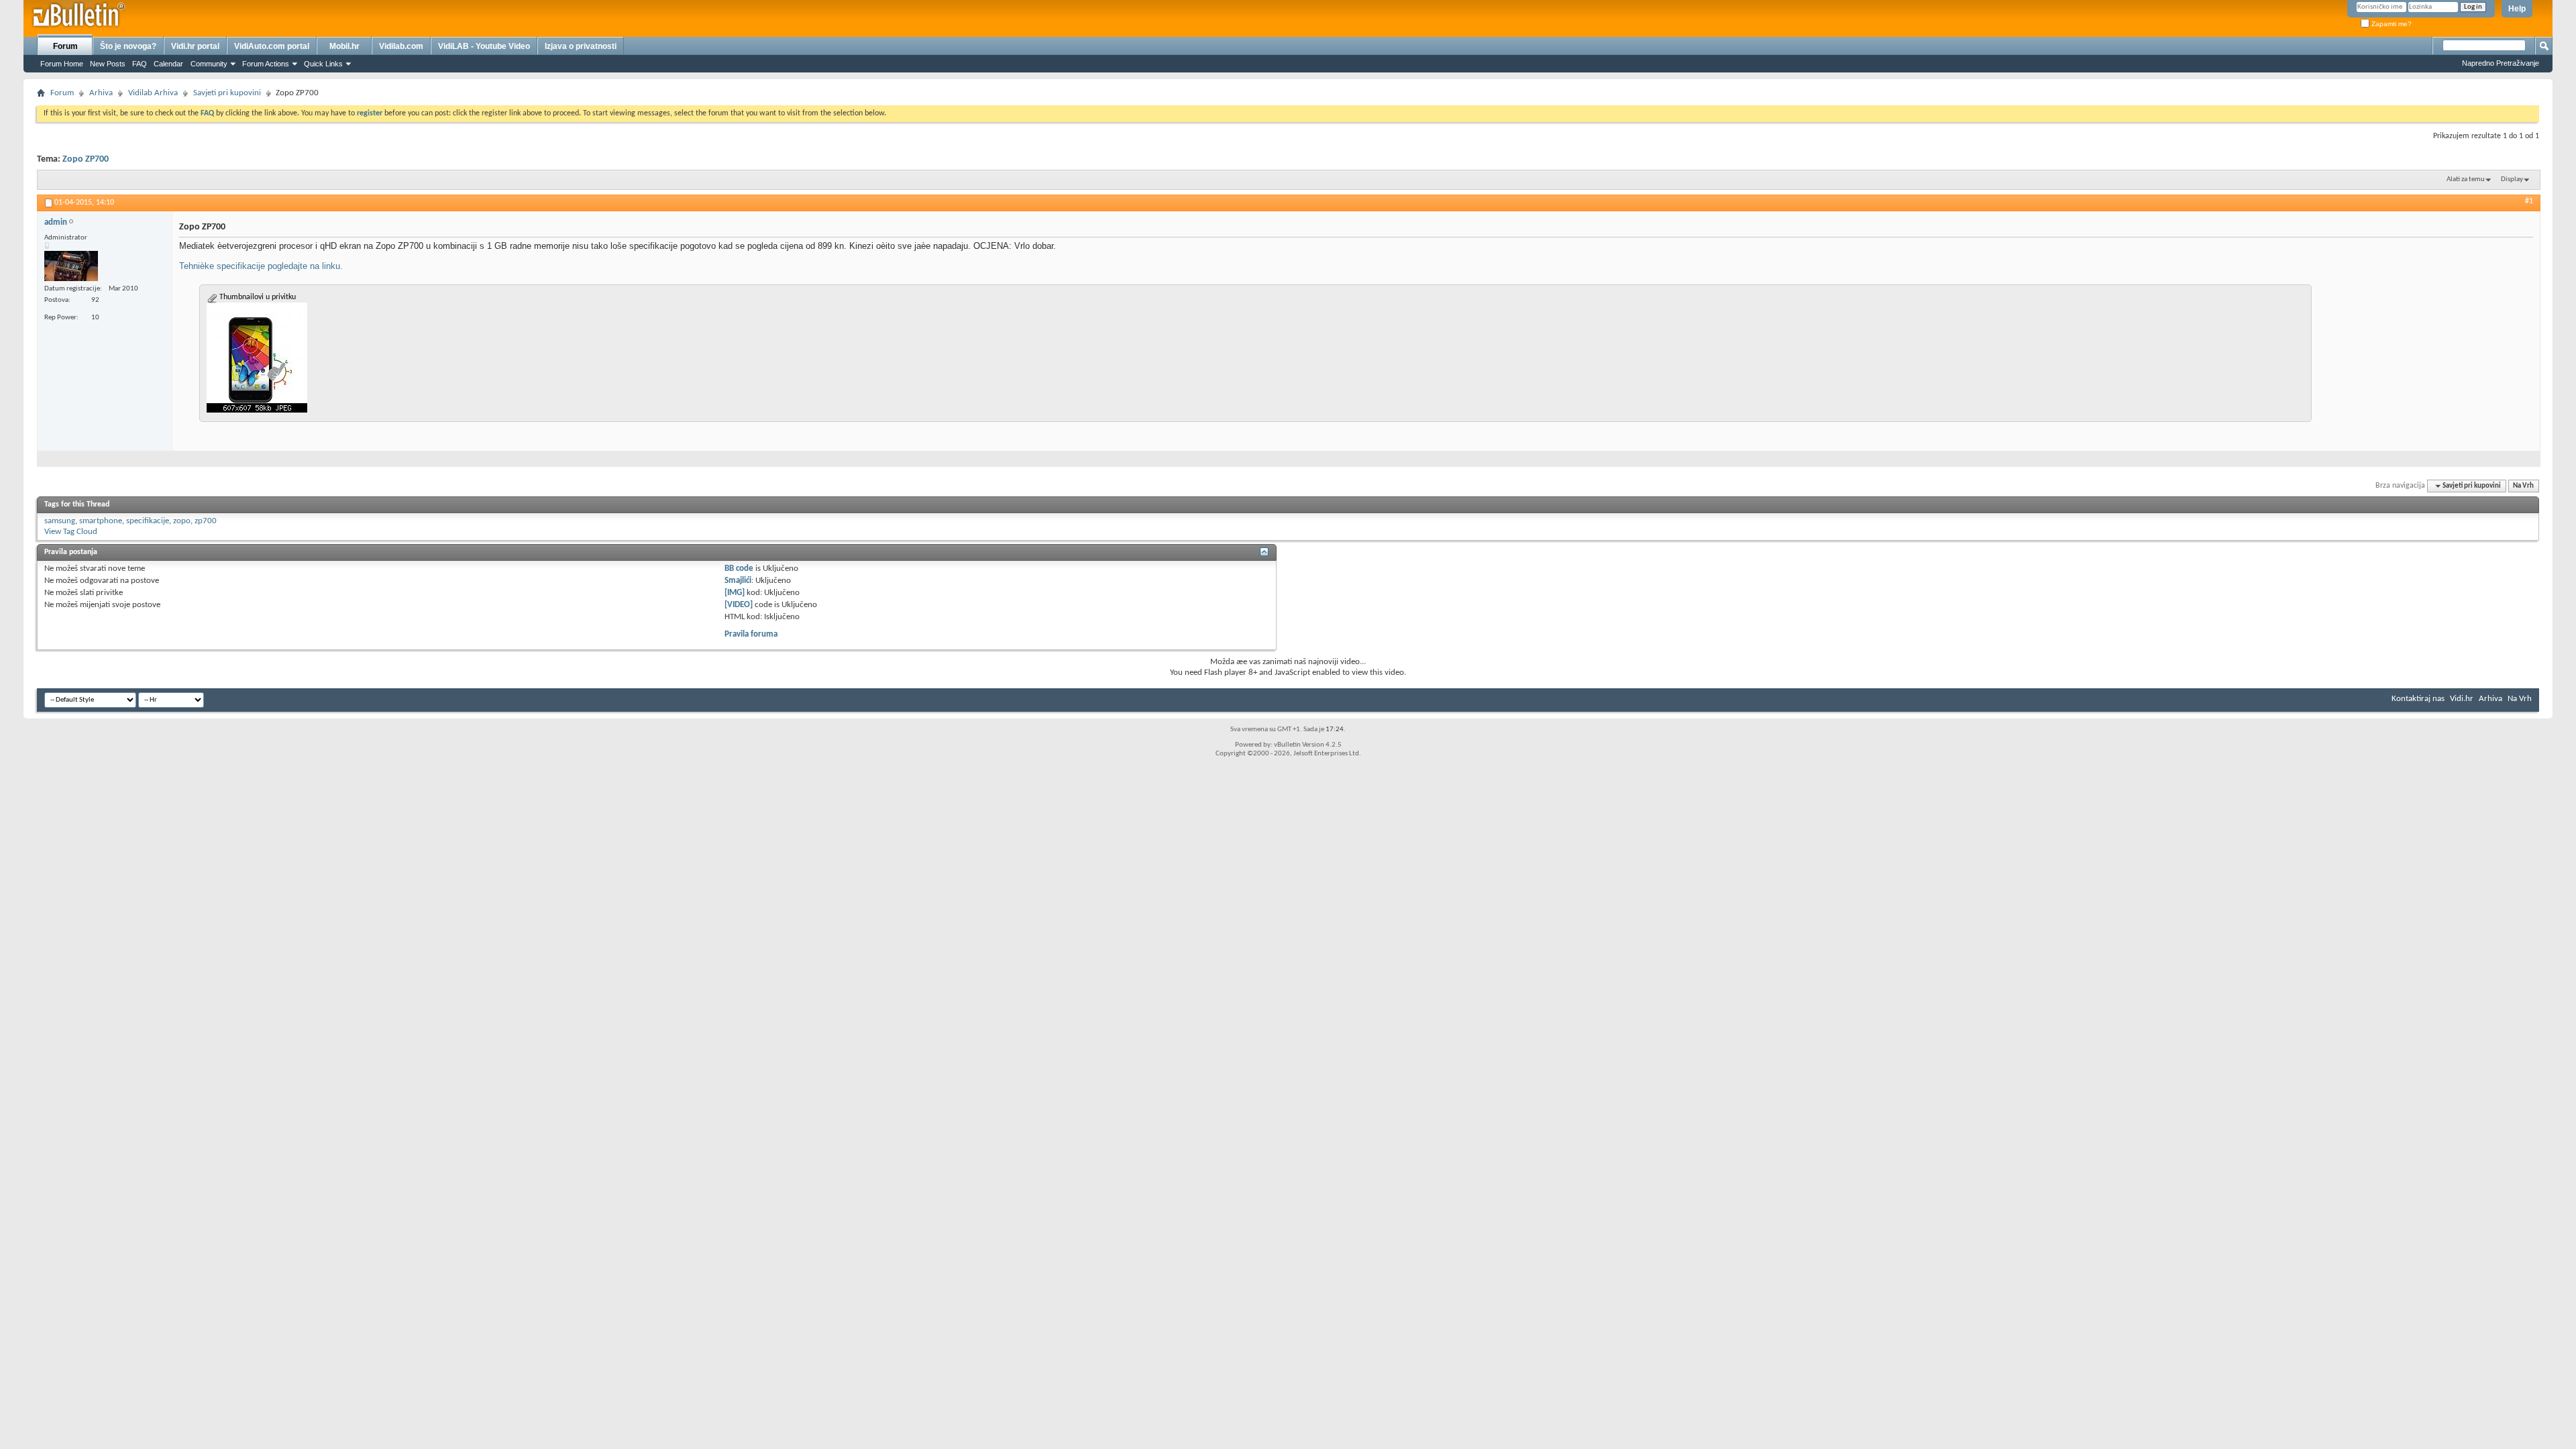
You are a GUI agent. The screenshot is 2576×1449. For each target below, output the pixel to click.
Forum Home (62, 64)
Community (209, 64)
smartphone (101, 521)
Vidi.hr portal (195, 46)
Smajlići (738, 581)
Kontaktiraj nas (2418, 699)
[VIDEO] (739, 605)
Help (2517, 9)
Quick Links (323, 64)
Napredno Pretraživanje (2501, 63)
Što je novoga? (128, 46)
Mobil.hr (344, 46)
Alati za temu (2466, 179)
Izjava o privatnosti (581, 46)
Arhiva (101, 93)
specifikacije (148, 521)
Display (2512, 179)
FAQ (140, 64)
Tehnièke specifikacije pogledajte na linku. (261, 266)
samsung (60, 521)
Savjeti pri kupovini (227, 93)
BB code (739, 569)
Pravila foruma (751, 634)
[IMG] (735, 593)
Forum (65, 46)
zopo (182, 521)
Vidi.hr (2462, 699)
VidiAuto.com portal (272, 46)
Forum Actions (266, 64)
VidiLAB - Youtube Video (484, 46)
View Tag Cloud (71, 532)
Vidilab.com (401, 46)
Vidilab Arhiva (153, 93)
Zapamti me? (2391, 24)
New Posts (108, 64)
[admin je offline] (71, 266)
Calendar (168, 64)
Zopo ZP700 (86, 159)
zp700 (206, 521)
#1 (2529, 201)
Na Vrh (2523, 486)
